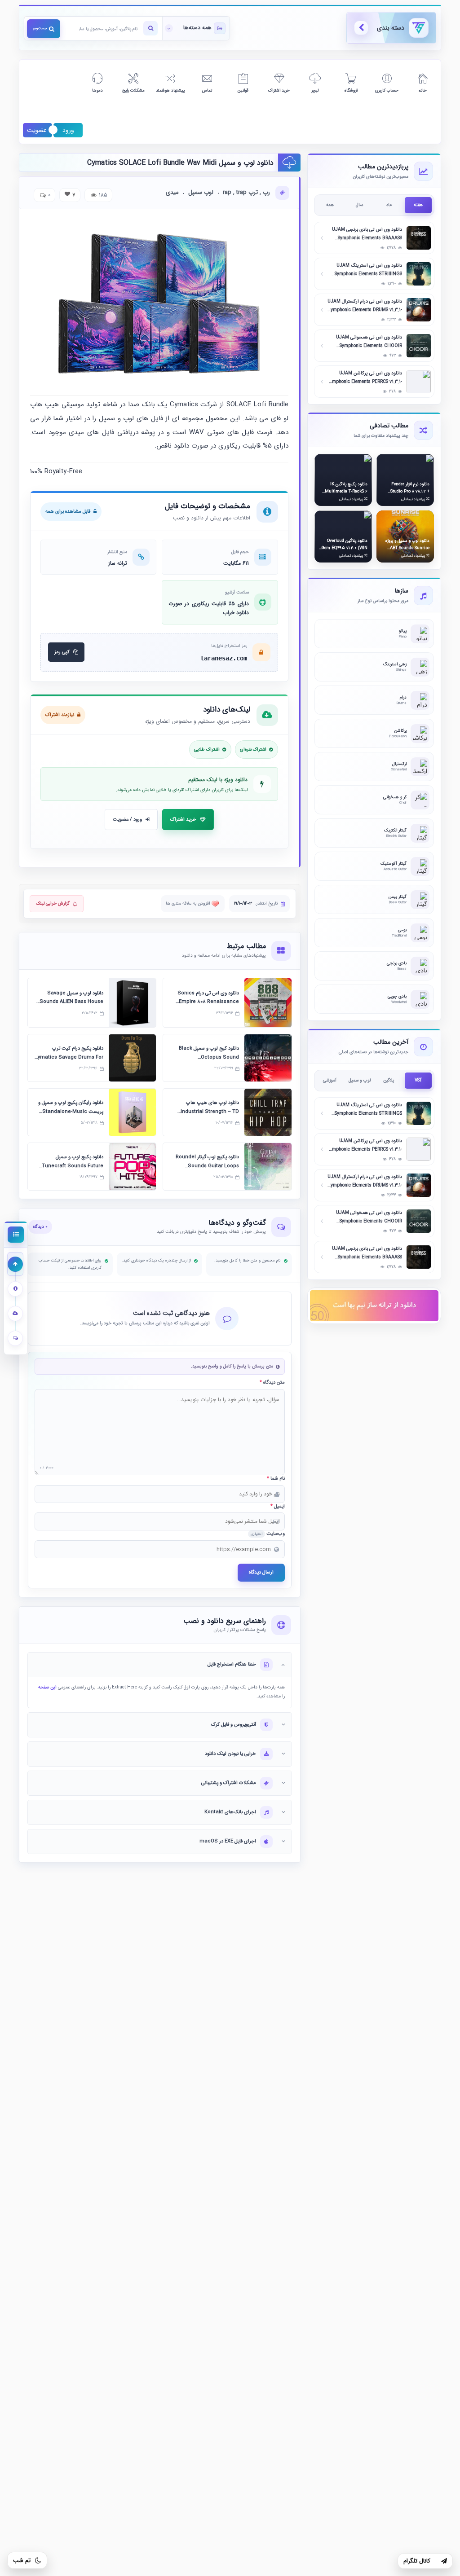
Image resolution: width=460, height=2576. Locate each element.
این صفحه (47, 1687)
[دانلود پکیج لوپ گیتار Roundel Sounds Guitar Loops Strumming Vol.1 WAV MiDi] (268, 1167)
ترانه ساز (118, 563)
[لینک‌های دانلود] (15, 1313)
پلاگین (389, 1080)
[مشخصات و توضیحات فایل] (15, 1289)
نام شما (276, 1479)
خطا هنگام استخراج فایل (232, 1664)
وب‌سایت (268, 1534)
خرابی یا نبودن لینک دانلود (230, 1754)
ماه (389, 205)
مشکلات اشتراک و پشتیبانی (229, 1783)
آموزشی (330, 1080)
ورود (68, 130)
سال (359, 205)
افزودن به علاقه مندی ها (189, 903)
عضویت (37, 130)
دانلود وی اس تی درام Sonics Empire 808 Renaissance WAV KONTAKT (208, 1002)
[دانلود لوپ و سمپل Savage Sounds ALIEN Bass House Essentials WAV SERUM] (132, 1003)
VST (418, 1080)
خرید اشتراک (183, 820)
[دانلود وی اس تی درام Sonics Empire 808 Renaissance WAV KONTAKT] (268, 1003)
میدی (172, 193)
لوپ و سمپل (360, 1080)
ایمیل (278, 1507)
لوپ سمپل (201, 193)
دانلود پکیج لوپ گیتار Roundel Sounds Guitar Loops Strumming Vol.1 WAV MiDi (207, 1166)
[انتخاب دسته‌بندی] (196, 28)
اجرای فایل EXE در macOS (228, 1841)
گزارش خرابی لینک (53, 903)
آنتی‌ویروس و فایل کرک (234, 1725)
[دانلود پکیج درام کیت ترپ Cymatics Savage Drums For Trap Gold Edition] (132, 1058)
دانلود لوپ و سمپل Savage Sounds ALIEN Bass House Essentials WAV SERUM (71, 1002)
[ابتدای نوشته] (15, 1264)
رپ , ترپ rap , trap (246, 193)
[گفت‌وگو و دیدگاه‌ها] (15, 1338)
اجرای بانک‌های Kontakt (230, 1812)
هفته (418, 205)
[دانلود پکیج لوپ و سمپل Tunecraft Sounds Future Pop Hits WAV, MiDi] (132, 1167)
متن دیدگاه (272, 1383)
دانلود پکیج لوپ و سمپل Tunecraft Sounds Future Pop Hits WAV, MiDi (73, 1166)
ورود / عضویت (127, 820)
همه (330, 205)
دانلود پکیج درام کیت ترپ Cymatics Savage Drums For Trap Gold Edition (69, 1057)
